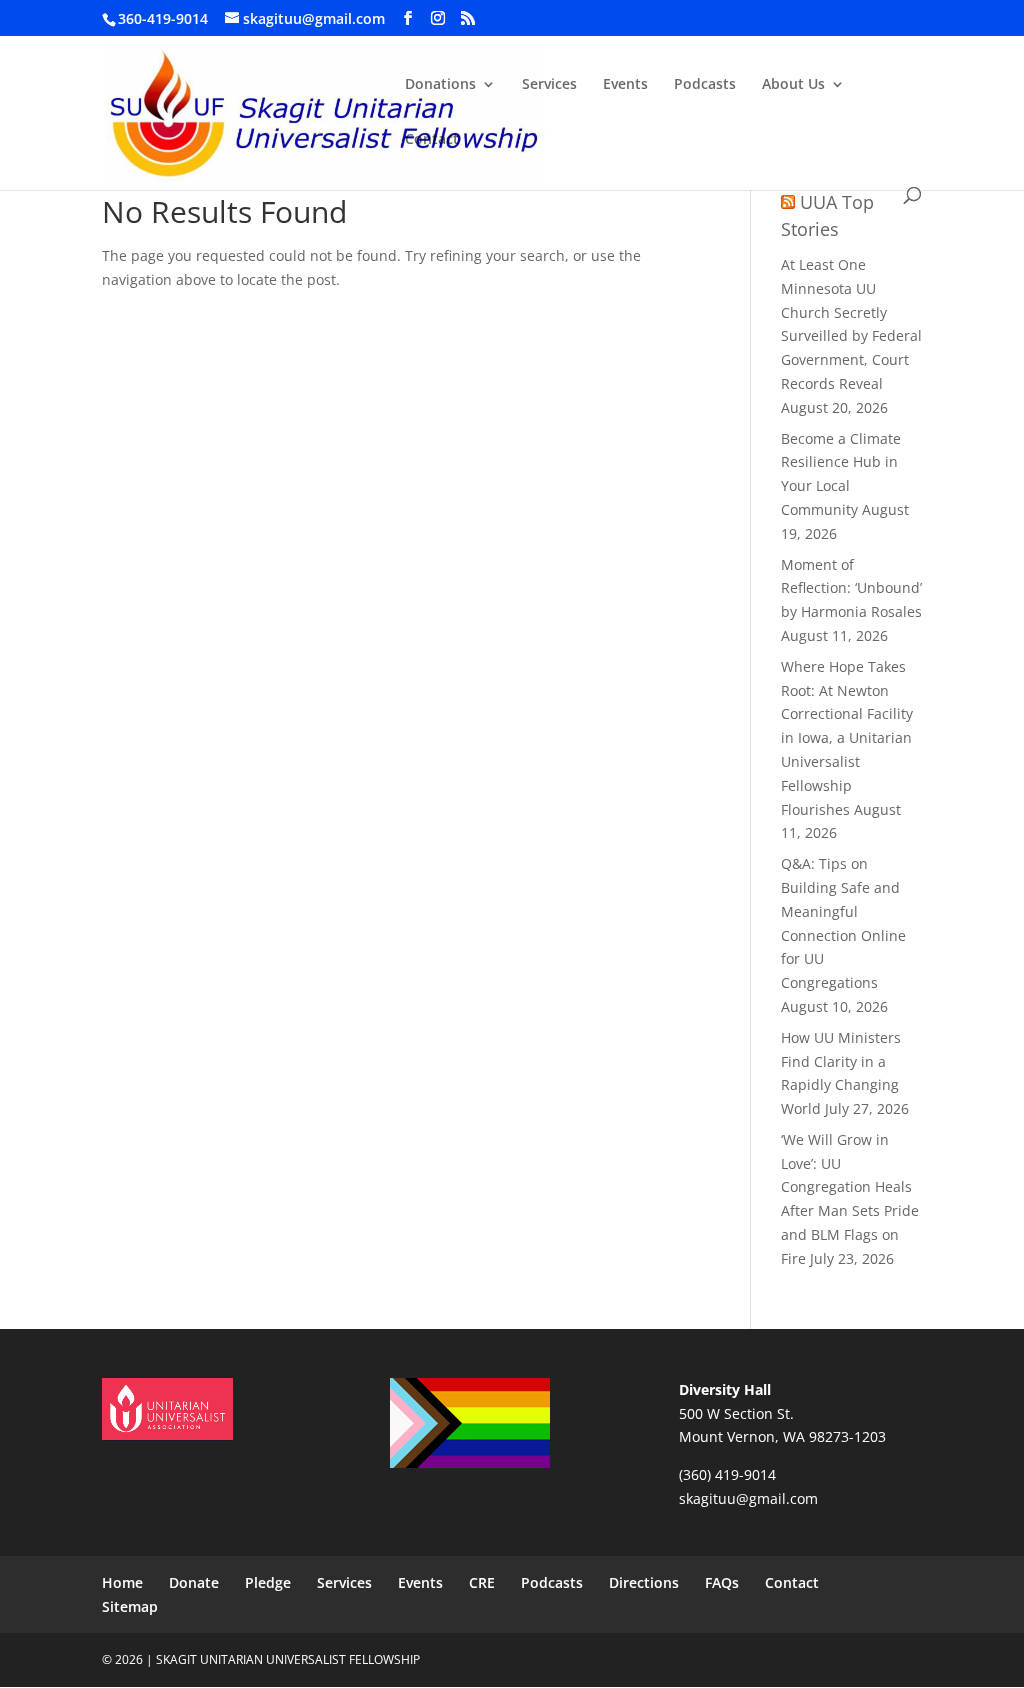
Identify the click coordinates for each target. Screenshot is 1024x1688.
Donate (194, 1582)
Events (625, 85)
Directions (644, 1582)
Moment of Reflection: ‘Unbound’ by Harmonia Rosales (851, 588)
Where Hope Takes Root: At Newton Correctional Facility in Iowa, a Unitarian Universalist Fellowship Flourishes (847, 738)
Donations (440, 85)
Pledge (268, 1582)
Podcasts (705, 85)
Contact (432, 140)
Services (549, 85)
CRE (482, 1582)
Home (122, 1582)
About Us (793, 85)
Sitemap (130, 1606)
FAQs (722, 1582)
